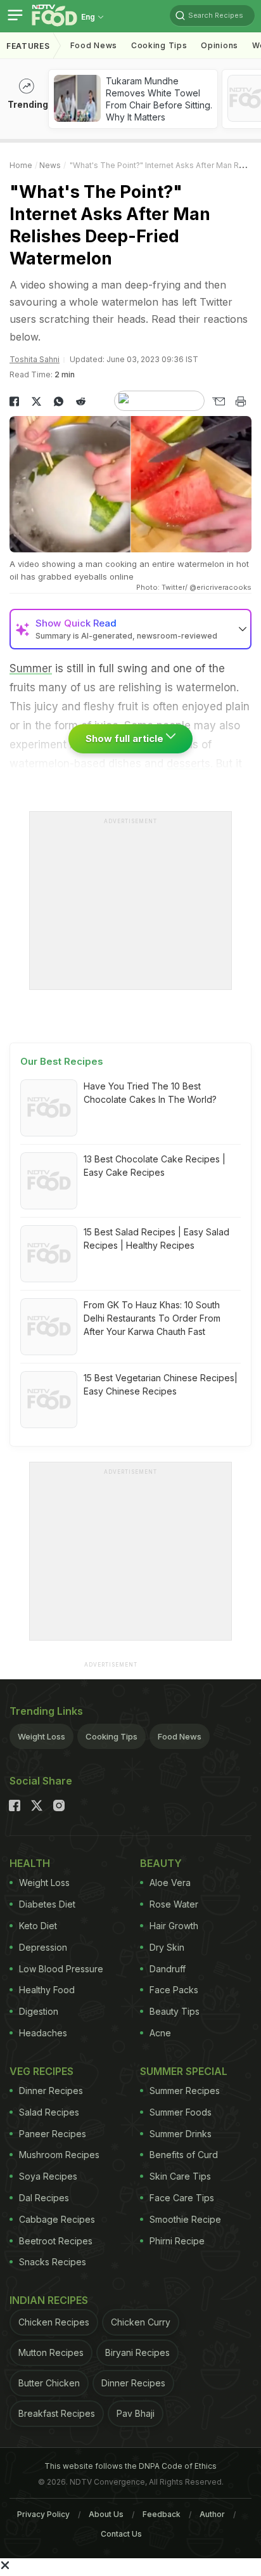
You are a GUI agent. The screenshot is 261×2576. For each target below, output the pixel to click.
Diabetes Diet (47, 1904)
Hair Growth (174, 1926)
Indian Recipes (49, 2300)
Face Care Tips (182, 2198)
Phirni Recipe (177, 2241)
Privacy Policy (43, 2514)
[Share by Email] (218, 401)
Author (212, 2514)
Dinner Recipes (51, 2091)
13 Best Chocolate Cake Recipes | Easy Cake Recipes (155, 1166)
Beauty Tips (175, 2011)
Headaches (43, 2033)
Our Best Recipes (62, 1061)
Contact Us (121, 2534)
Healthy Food (47, 1990)
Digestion (39, 2011)
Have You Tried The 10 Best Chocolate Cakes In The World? (150, 1093)
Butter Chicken (49, 2383)
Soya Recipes (48, 2176)
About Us (106, 2514)
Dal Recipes (44, 2198)
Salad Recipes (49, 2112)
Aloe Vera (170, 1883)
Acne (160, 2033)
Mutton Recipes (51, 2352)
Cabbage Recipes (57, 2219)
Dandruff (168, 1969)
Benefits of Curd (184, 2155)
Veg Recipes (41, 2071)
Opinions (220, 45)
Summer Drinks (181, 2134)
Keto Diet (38, 1926)
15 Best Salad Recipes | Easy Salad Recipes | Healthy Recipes (156, 1239)
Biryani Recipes (137, 2352)
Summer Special (184, 2071)
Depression (43, 1947)
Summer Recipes (185, 2091)
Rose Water (174, 1904)
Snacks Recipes (53, 2262)
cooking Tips (159, 45)
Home (21, 165)
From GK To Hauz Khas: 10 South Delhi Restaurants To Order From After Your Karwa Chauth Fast (152, 1318)
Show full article (126, 738)
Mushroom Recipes (59, 2155)
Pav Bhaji (136, 2413)
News (50, 165)
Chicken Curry (141, 2322)
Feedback (162, 2514)
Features (28, 46)
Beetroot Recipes (56, 2241)
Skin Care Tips (180, 2176)
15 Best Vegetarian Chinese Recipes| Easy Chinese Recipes (161, 1384)
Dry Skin (167, 1947)
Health (30, 1863)
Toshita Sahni (35, 359)
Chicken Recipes (54, 2322)
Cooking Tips (111, 1736)
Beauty (161, 1863)
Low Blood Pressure (61, 1969)
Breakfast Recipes (57, 2413)
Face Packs (174, 1990)
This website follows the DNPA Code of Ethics (130, 2466)
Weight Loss (41, 1736)
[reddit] (81, 401)
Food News (94, 45)
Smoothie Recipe (185, 2219)
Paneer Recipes (53, 2134)
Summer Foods (181, 2112)
